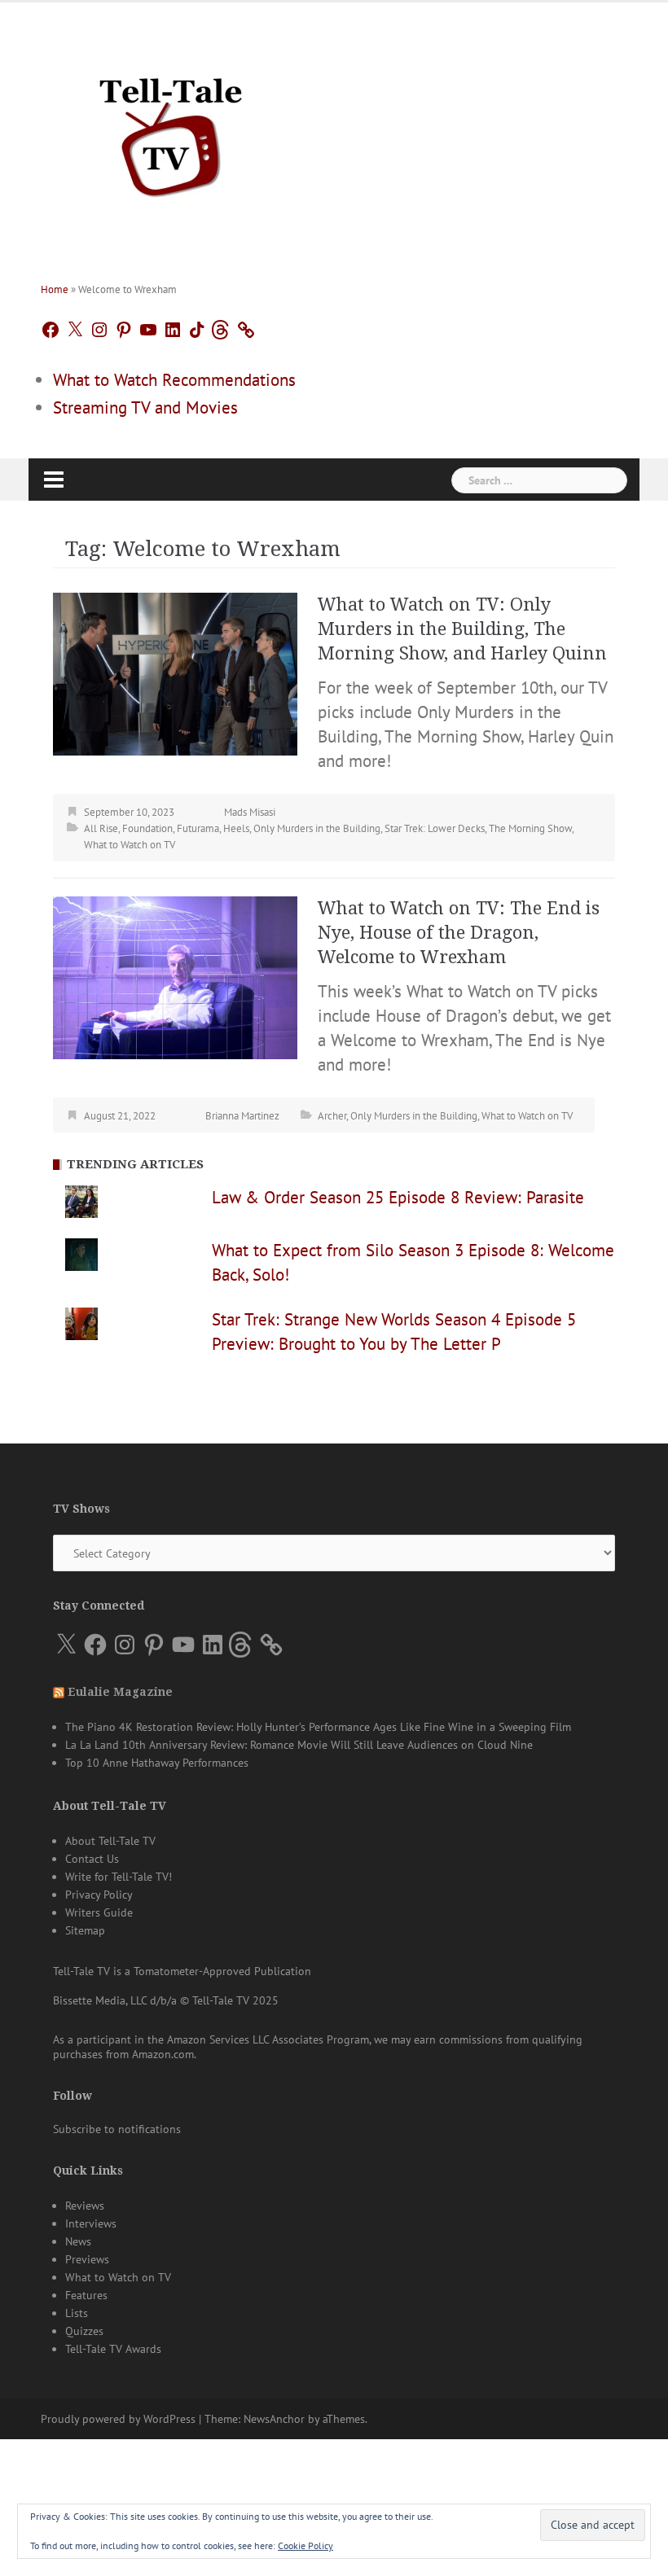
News (78, 2241)
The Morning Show (530, 828)
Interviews (91, 2223)
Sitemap (85, 1930)
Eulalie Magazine (120, 1692)
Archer (332, 1116)
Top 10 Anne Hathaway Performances (157, 1763)
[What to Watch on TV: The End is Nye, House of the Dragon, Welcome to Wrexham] (175, 976)
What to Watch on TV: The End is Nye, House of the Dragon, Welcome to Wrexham (459, 933)
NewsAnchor (274, 2419)
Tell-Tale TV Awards (113, 2349)
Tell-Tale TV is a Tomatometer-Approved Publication (182, 1971)
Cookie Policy (305, 2545)
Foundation (147, 828)
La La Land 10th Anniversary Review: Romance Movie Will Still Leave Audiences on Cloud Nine (299, 1745)
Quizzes (84, 2331)
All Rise (101, 828)
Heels (236, 828)
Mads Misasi (250, 812)
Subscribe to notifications (117, 2129)
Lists (77, 2313)
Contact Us (92, 1859)
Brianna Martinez (242, 1116)
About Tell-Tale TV (110, 1841)
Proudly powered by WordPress (118, 2419)
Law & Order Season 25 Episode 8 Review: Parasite (398, 1197)
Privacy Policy (99, 1895)
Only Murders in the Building (317, 828)
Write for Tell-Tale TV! (119, 1877)
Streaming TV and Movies (145, 407)
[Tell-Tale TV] (171, 131)
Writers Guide (99, 1912)
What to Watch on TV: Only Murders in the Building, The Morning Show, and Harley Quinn (462, 629)
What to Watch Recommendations (174, 380)
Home (55, 289)
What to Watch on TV (130, 845)
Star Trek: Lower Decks (435, 828)
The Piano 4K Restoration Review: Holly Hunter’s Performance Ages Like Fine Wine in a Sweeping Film (318, 1727)
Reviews (85, 2206)
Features (86, 2295)
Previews (87, 2259)
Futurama (198, 828)
